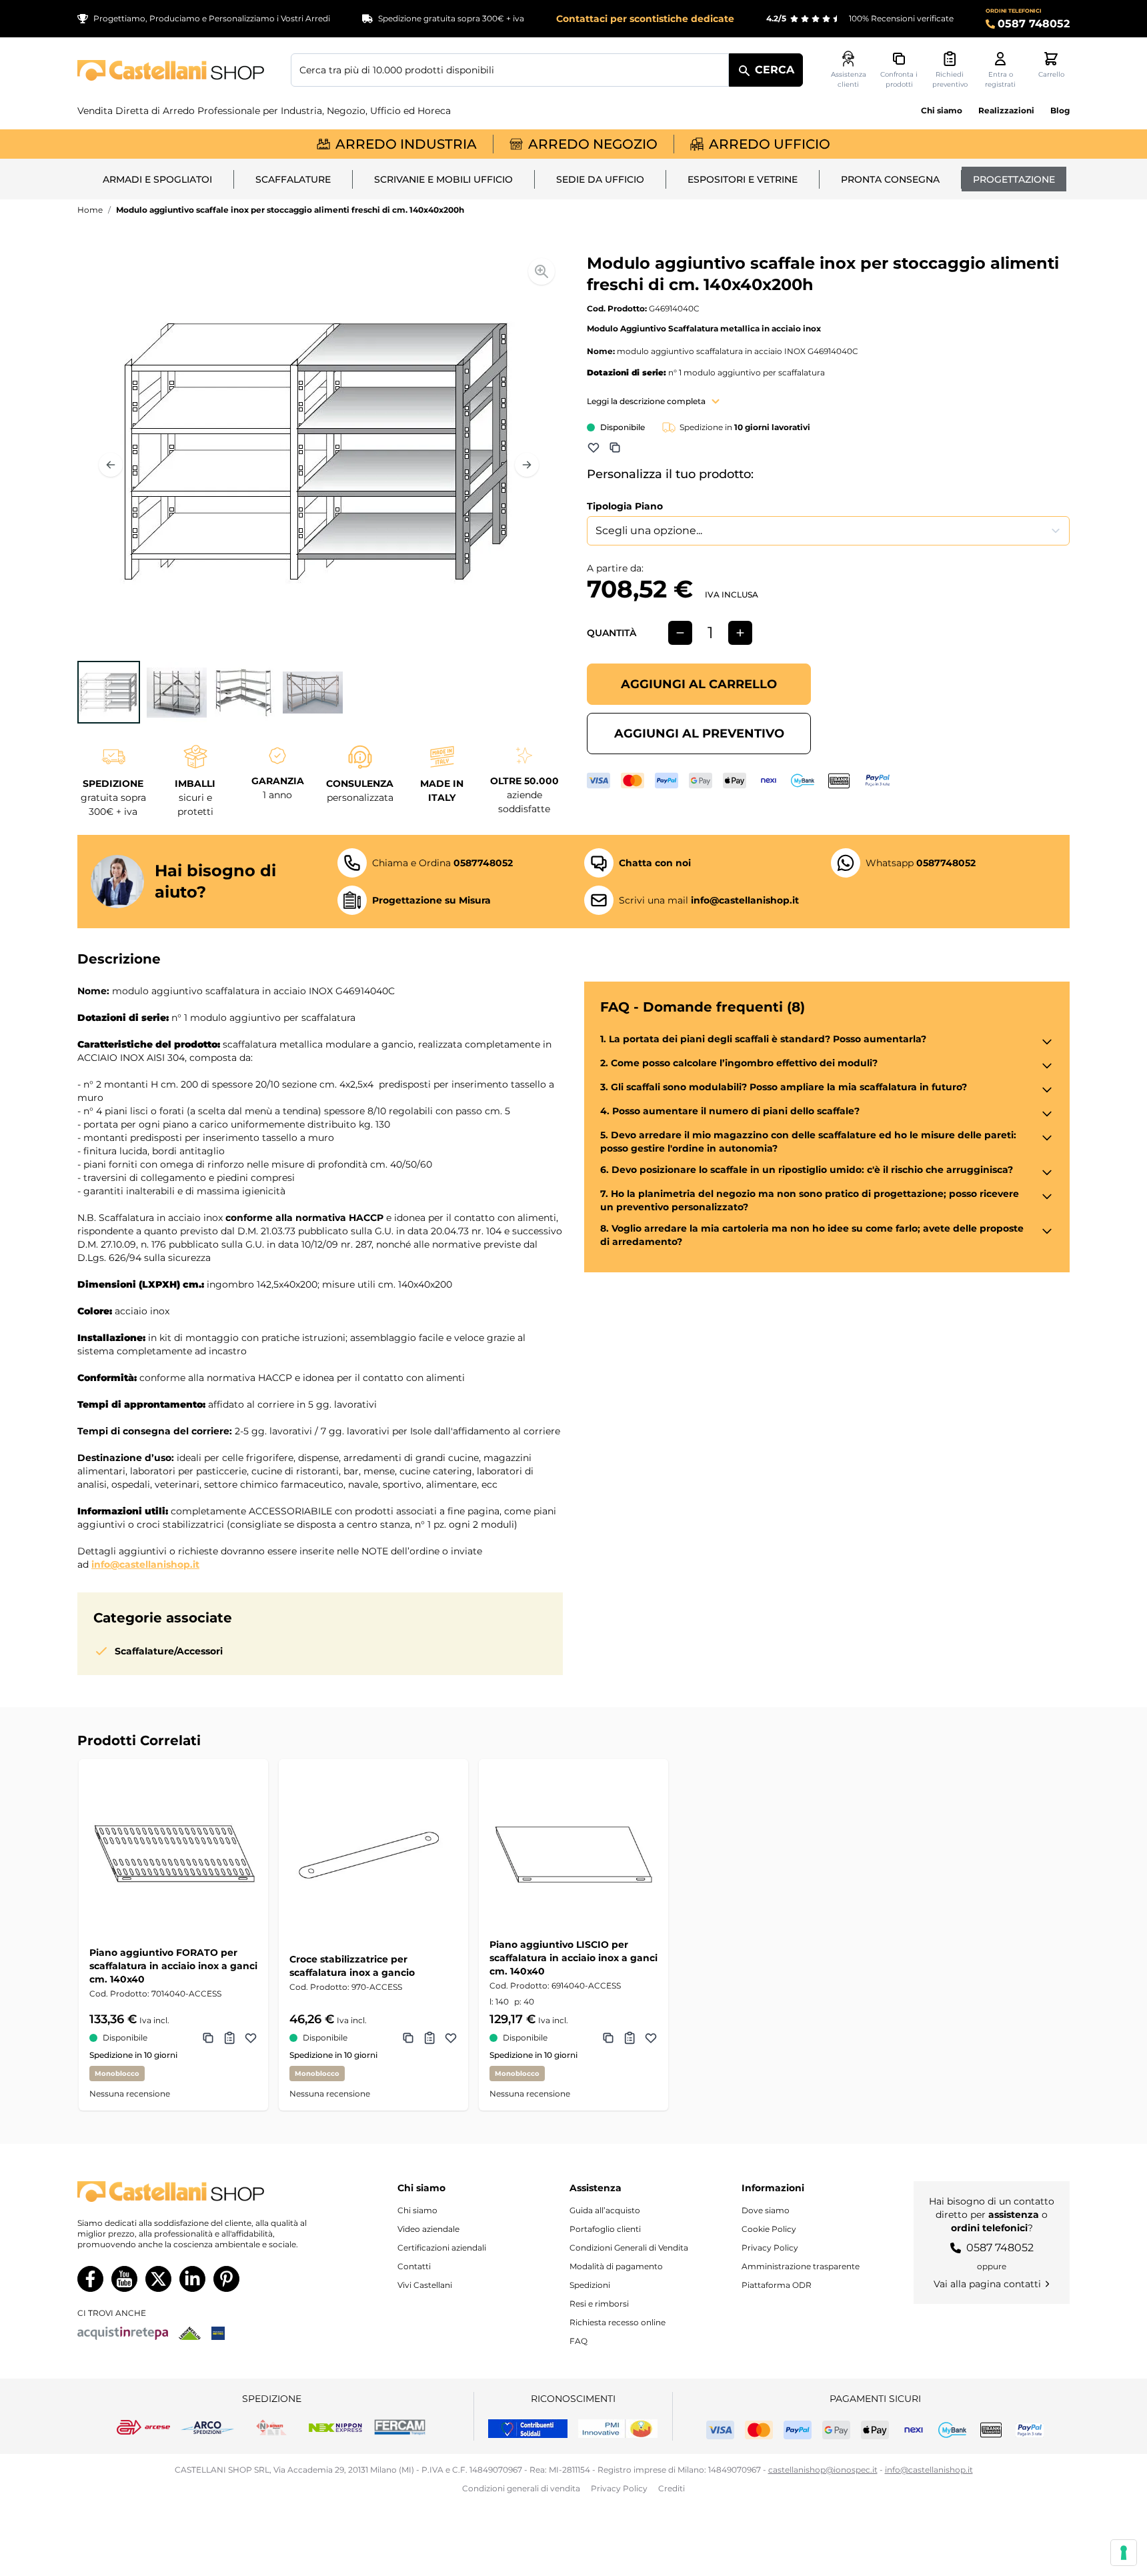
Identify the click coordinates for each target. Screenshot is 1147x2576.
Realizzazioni (1006, 110)
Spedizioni (590, 2285)
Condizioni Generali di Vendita (629, 2248)
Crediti (672, 2488)
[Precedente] (111, 465)
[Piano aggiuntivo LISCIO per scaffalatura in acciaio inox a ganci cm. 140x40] (573, 1854)
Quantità (612, 633)
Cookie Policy (769, 2229)
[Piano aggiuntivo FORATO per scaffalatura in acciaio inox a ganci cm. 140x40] (173, 1854)
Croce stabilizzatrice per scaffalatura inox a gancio (352, 1966)
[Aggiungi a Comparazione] (615, 447)
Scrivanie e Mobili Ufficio (443, 179)
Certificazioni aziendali (442, 2248)
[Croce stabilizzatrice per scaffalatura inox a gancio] (373, 1854)
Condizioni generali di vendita (521, 2488)
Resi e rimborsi (599, 2304)
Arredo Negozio (593, 144)
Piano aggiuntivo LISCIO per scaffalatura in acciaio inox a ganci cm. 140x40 (573, 1958)
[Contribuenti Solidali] (528, 2429)
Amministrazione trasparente (801, 2266)
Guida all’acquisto (605, 2210)
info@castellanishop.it (145, 1564)
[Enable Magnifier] (541, 271)
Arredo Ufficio (770, 144)
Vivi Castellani (425, 2285)
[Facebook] (90, 2279)
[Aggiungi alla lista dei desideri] (594, 447)
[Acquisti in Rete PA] (123, 2333)
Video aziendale (428, 2229)
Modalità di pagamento (616, 2266)
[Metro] (218, 2333)
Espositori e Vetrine (743, 179)
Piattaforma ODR (777, 2285)
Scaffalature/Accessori (169, 1651)
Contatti (414, 2266)
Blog (1060, 110)
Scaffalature (293, 179)
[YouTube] (124, 2279)
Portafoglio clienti (605, 2229)
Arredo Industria (406, 144)
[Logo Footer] (205, 2192)
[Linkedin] (192, 2279)
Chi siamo (942, 110)
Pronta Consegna (890, 179)
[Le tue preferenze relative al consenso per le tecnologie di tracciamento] (1124, 2553)
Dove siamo (766, 2210)
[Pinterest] (226, 2279)
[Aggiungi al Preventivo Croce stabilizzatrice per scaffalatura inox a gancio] (429, 2038)
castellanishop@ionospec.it (823, 2470)
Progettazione (1014, 179)
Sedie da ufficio (600, 179)
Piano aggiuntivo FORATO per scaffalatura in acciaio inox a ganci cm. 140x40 (173, 1966)
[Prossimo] (527, 465)
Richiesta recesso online (618, 2322)
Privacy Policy (770, 2248)
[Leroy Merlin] (190, 2333)
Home (90, 210)
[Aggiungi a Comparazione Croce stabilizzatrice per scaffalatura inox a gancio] (408, 2038)
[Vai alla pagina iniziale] (171, 70)
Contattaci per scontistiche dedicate (645, 19)
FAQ (579, 2341)
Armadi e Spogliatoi (157, 179)
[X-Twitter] (158, 2279)
